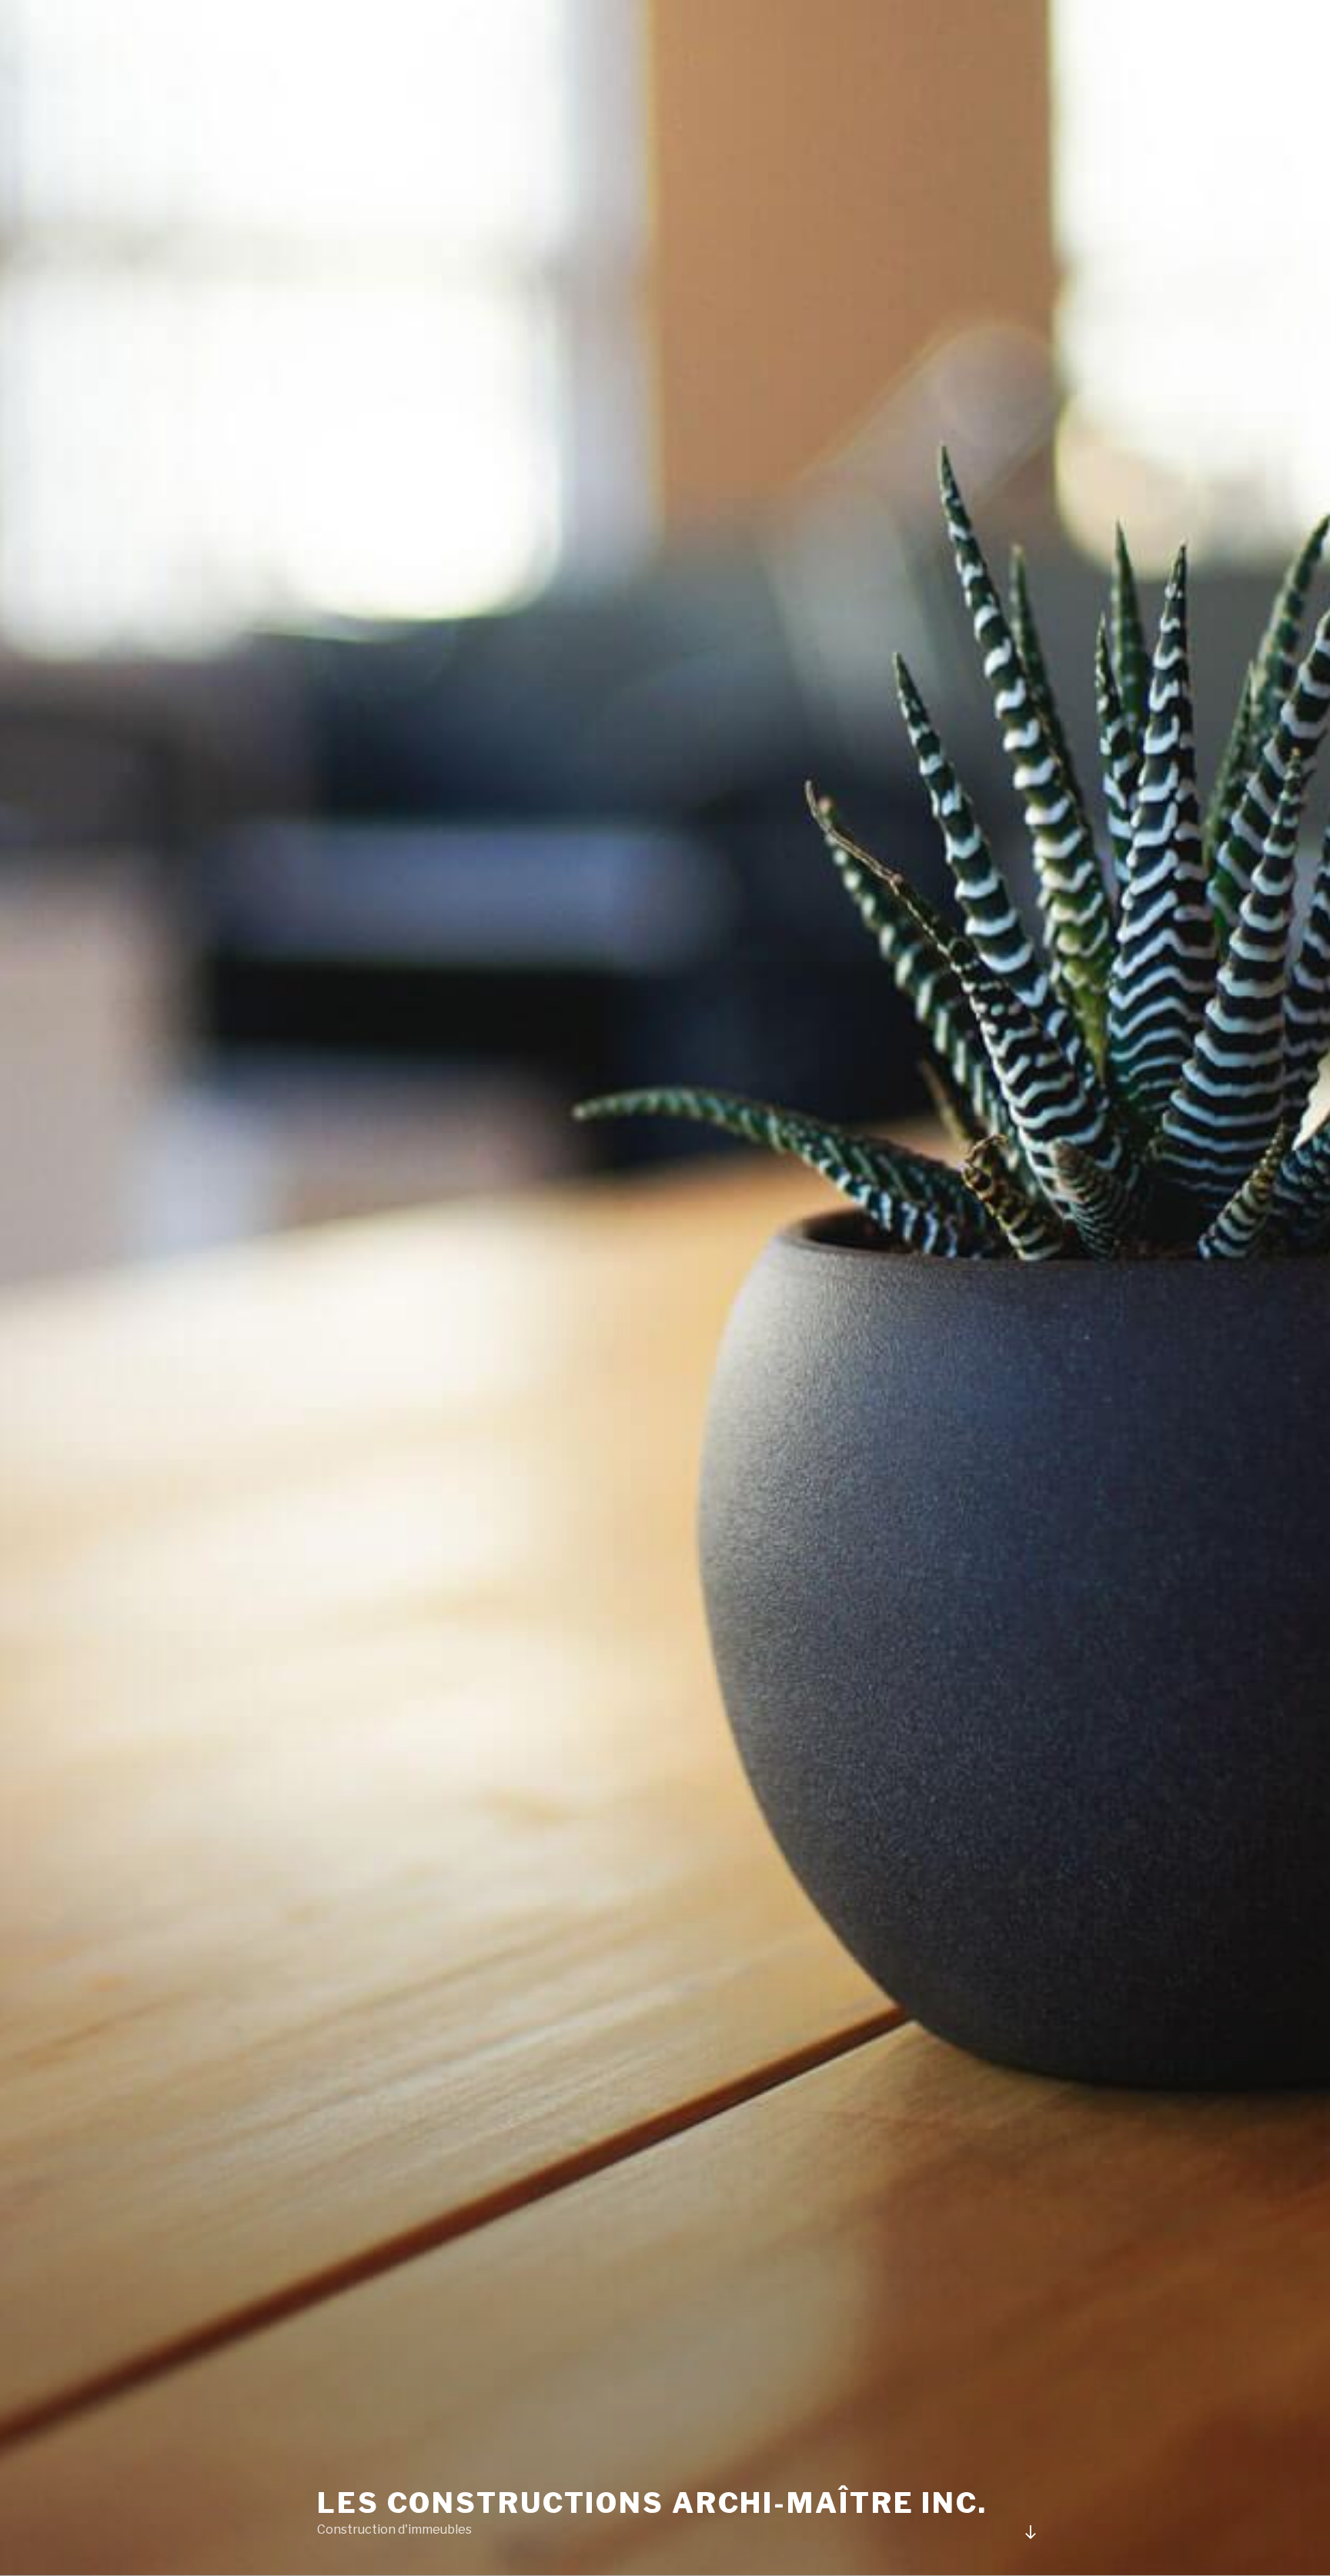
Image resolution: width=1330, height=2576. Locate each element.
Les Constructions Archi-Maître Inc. (652, 2503)
